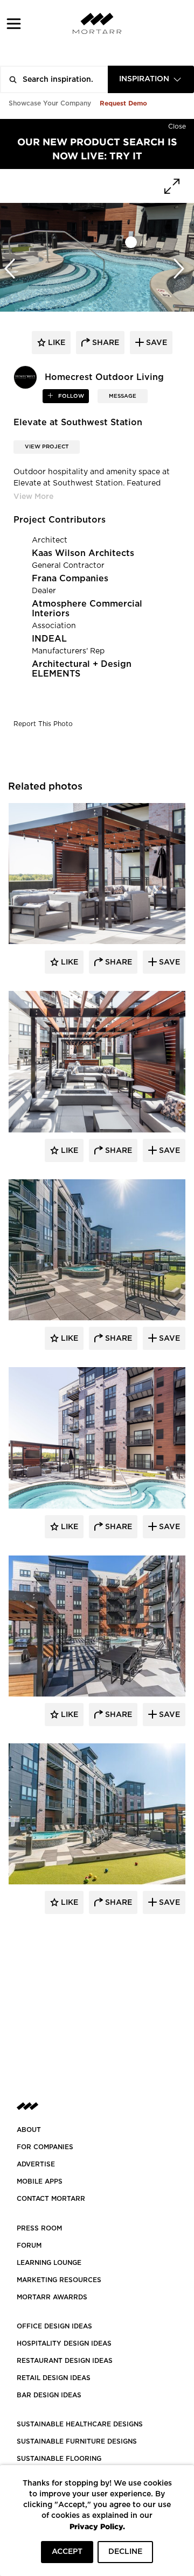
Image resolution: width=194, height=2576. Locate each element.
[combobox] (151, 79)
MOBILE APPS (40, 2181)
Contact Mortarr (51, 2199)
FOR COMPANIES (45, 2147)
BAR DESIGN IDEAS (49, 2395)
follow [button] (70, 396)
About (29, 2130)
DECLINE (125, 2552)
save (155, 343)
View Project (47, 447)
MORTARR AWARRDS (52, 2297)
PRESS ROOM (39, 2228)
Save (168, 962)
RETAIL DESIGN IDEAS (54, 2378)
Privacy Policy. (97, 2526)
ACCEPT (67, 2552)
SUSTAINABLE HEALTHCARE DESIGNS (80, 2424)
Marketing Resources (59, 2280)
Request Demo (123, 103)
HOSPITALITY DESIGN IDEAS (64, 2343)
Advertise (36, 2164)
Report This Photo (43, 724)
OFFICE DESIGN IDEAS (54, 2326)
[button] (14, 23)
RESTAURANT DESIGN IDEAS (65, 2361)
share (105, 343)
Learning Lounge (49, 2263)
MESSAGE (123, 396)
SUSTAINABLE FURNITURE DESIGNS (77, 2441)
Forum (29, 2246)
